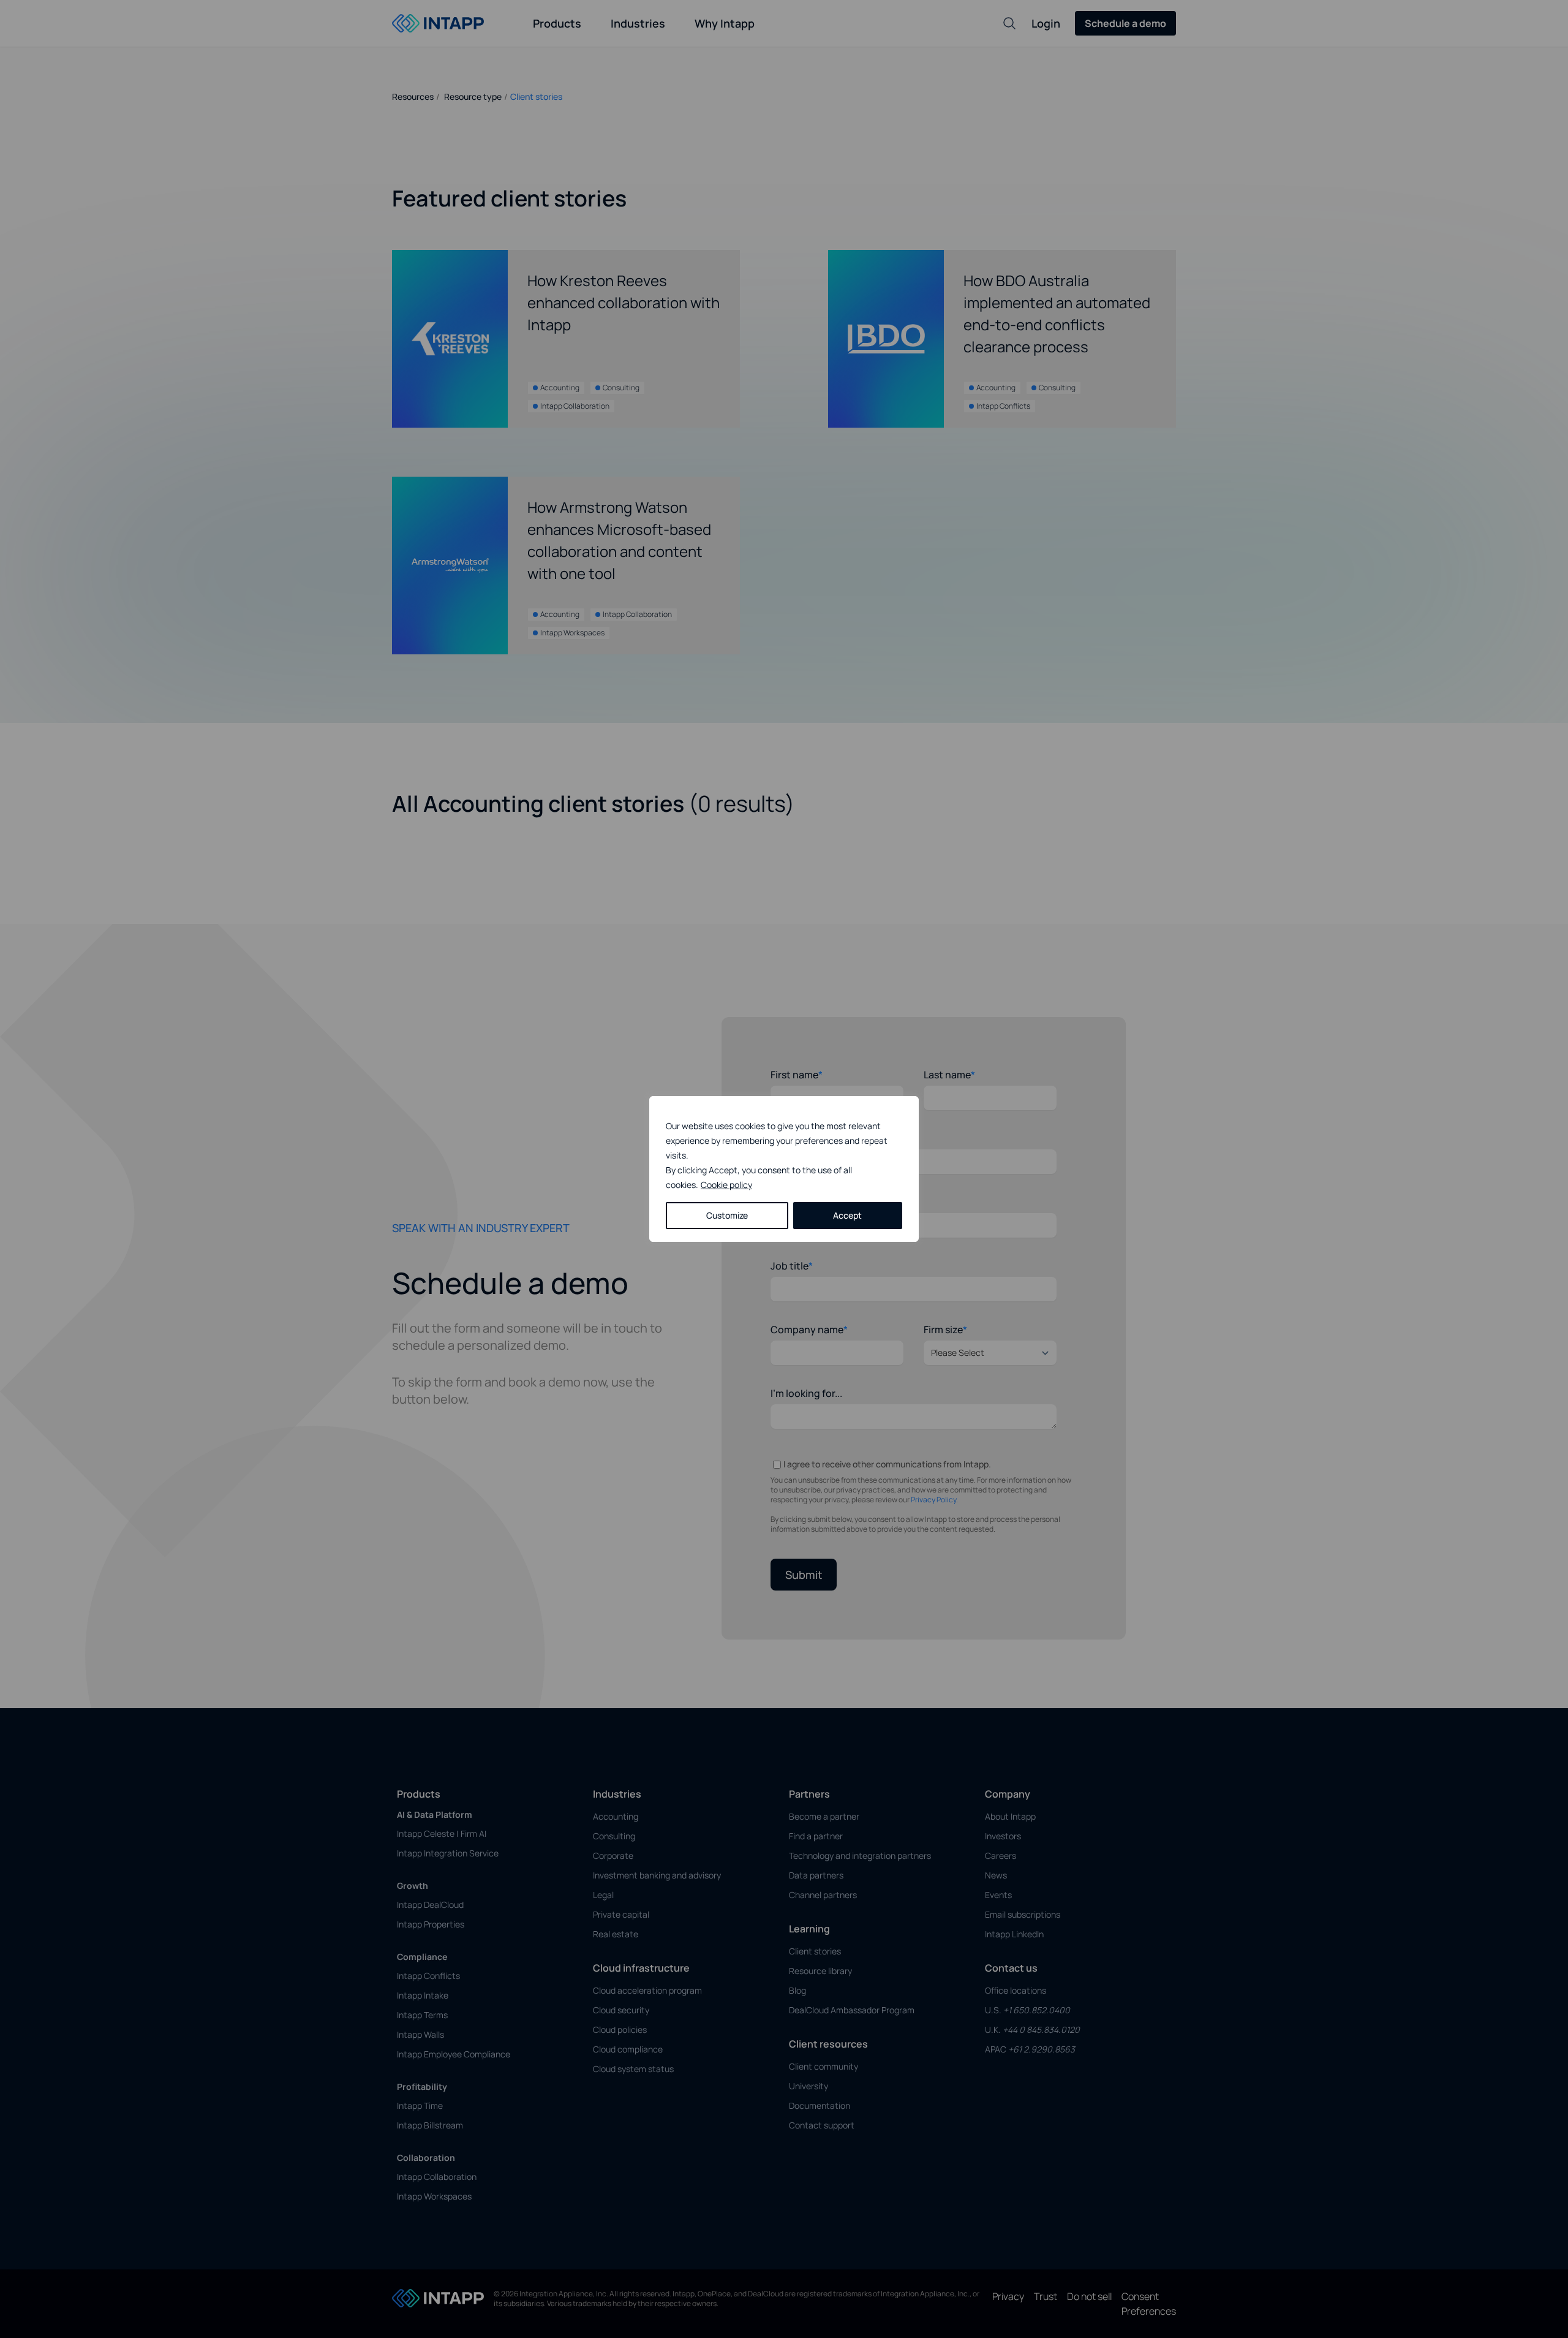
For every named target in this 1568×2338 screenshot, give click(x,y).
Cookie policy (726, 1185)
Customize (727, 1215)
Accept (847, 1215)
